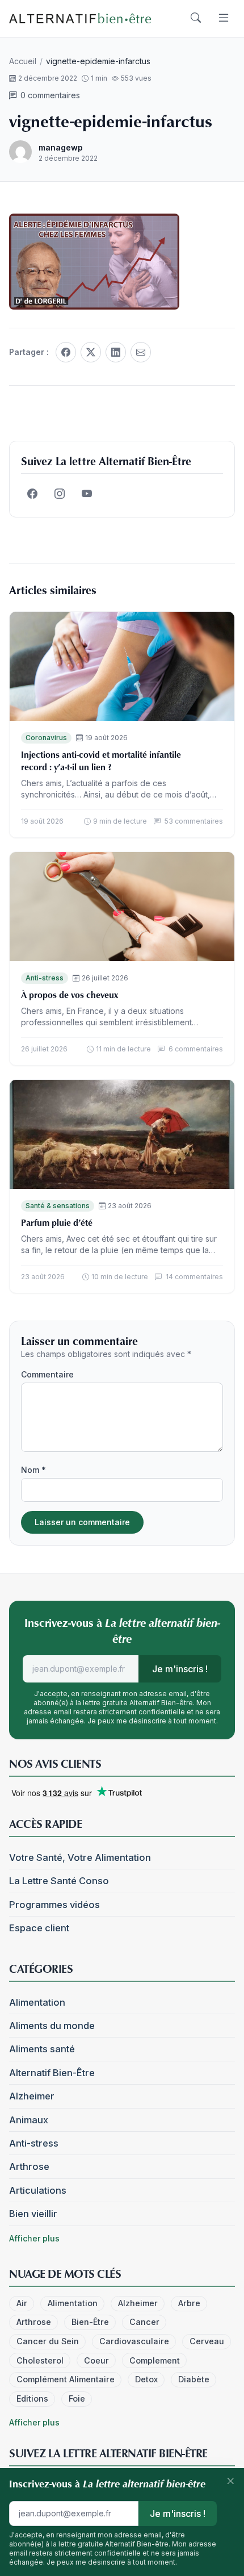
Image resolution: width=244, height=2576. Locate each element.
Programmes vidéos (54, 1905)
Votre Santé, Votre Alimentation (80, 1857)
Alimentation (37, 2002)
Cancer (144, 2322)
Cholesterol (40, 2360)
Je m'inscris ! (180, 1669)
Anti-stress (45, 978)
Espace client (39, 1928)
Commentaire (47, 1374)
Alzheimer (32, 2096)
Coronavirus (46, 738)
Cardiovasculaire (134, 2341)
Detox (146, 2379)
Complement (155, 2360)
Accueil (23, 61)
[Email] (141, 352)
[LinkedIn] (116, 352)
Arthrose (29, 2166)
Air (22, 2303)
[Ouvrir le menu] (224, 18)
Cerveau (207, 2341)
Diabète (194, 2379)
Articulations (38, 2190)
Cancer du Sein (48, 2341)
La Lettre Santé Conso (59, 1881)
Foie (77, 2398)
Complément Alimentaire (66, 2379)
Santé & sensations (58, 1206)
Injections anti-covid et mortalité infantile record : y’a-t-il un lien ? (101, 761)
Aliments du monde (52, 2026)
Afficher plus (34, 2238)
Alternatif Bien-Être (52, 2073)
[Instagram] (60, 494)
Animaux (29, 2120)
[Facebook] (66, 352)
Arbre (189, 2303)
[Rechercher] (196, 18)
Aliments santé (42, 2049)
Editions (32, 2398)
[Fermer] (230, 2482)
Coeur (96, 2360)
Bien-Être (90, 2322)
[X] (91, 352)
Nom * (33, 1470)
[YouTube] (87, 494)
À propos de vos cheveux (70, 995)
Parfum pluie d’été (57, 1222)
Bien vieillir (33, 2214)
